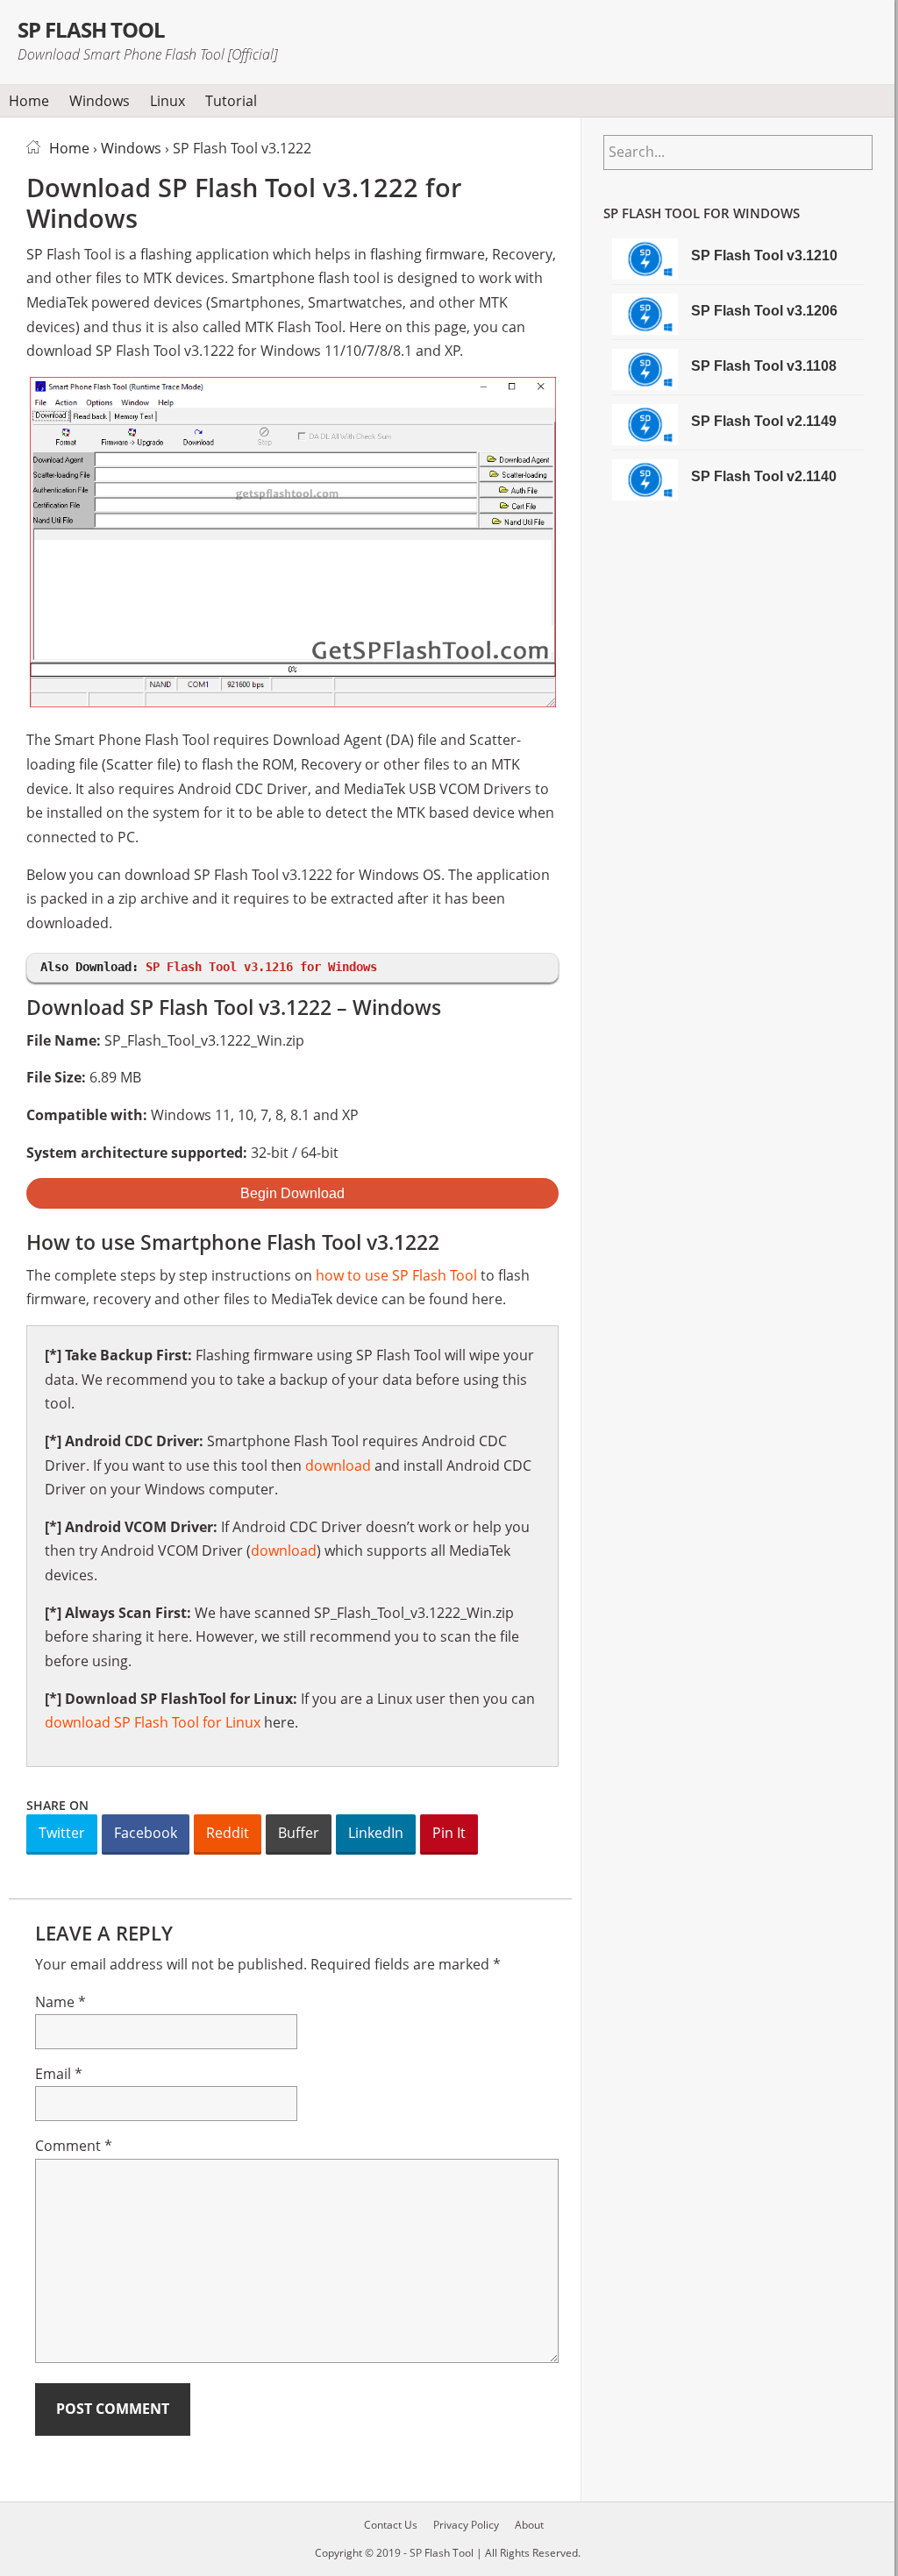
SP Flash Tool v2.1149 (764, 421)
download (338, 1465)
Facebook (146, 1833)
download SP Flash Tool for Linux (153, 1722)
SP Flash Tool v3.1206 (764, 311)
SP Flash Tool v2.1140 (764, 476)
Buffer (299, 1833)
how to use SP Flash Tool (396, 1275)
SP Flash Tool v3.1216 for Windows (261, 967)
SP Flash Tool (92, 29)
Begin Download (292, 1193)
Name (61, 2002)
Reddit (228, 1833)
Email (59, 2074)
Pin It (449, 1833)
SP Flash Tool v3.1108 (764, 366)
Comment (74, 2146)
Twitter (62, 1833)
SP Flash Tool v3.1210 (764, 255)
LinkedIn (376, 1833)
